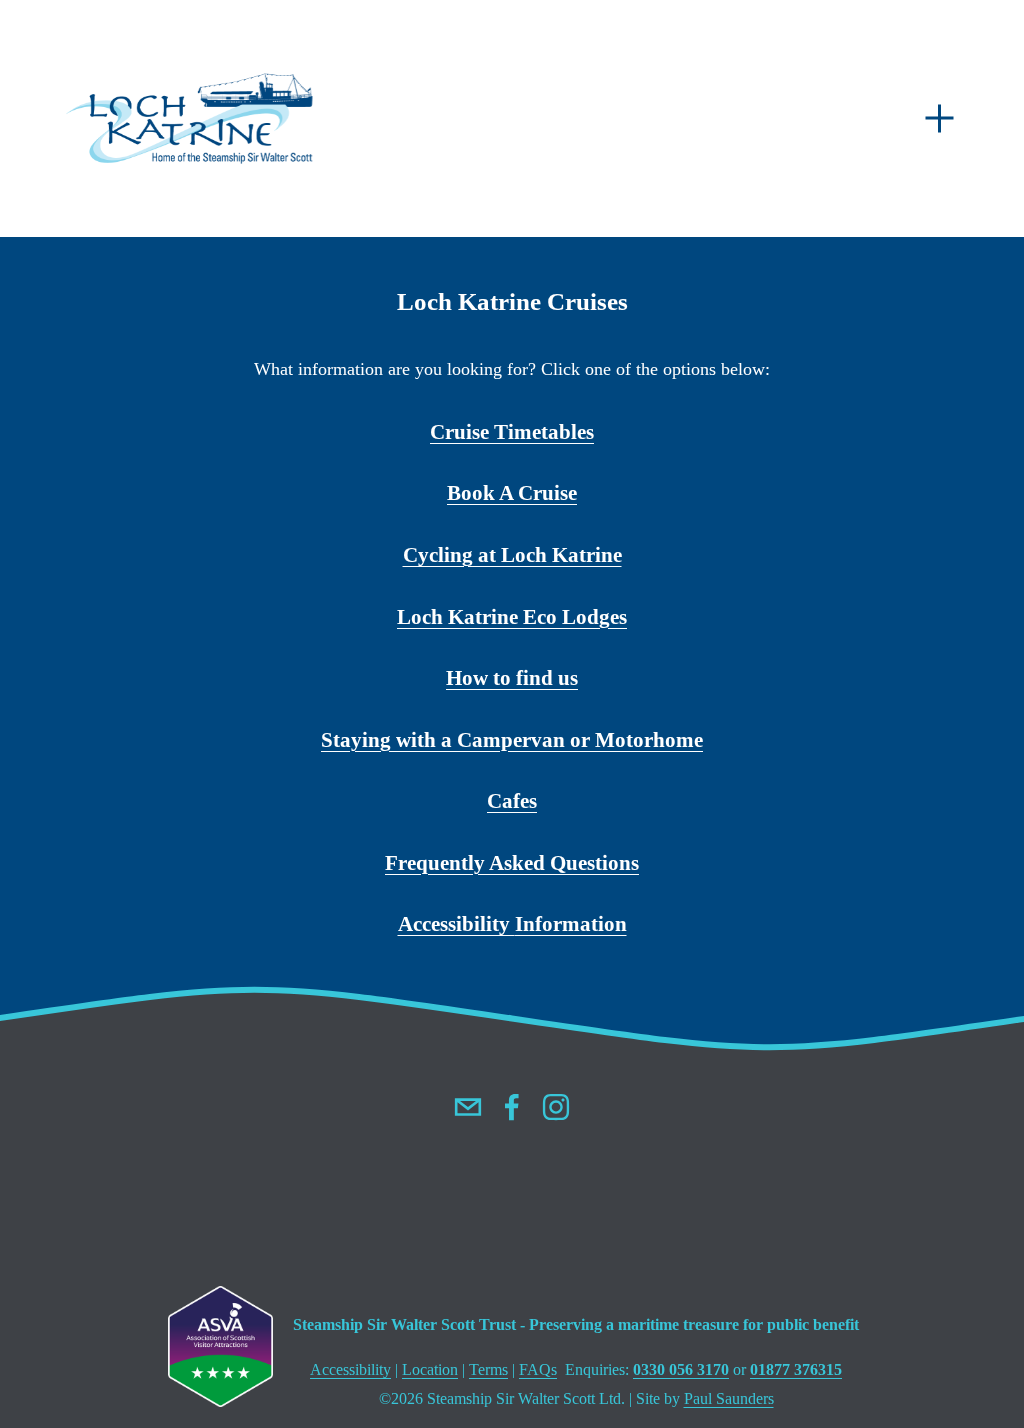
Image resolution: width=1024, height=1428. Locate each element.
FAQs (538, 1369)
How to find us (512, 678)
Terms (488, 1369)
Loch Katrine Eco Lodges (512, 617)
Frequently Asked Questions (512, 863)
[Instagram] (556, 1107)
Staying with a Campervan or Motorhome (512, 740)
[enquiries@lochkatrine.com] (468, 1107)
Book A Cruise (512, 493)
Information (571, 924)
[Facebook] (512, 1107)
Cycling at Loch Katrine (512, 555)
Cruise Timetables (512, 432)
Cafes (512, 801)
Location (430, 1369)
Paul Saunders (729, 1398)
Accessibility (456, 924)
